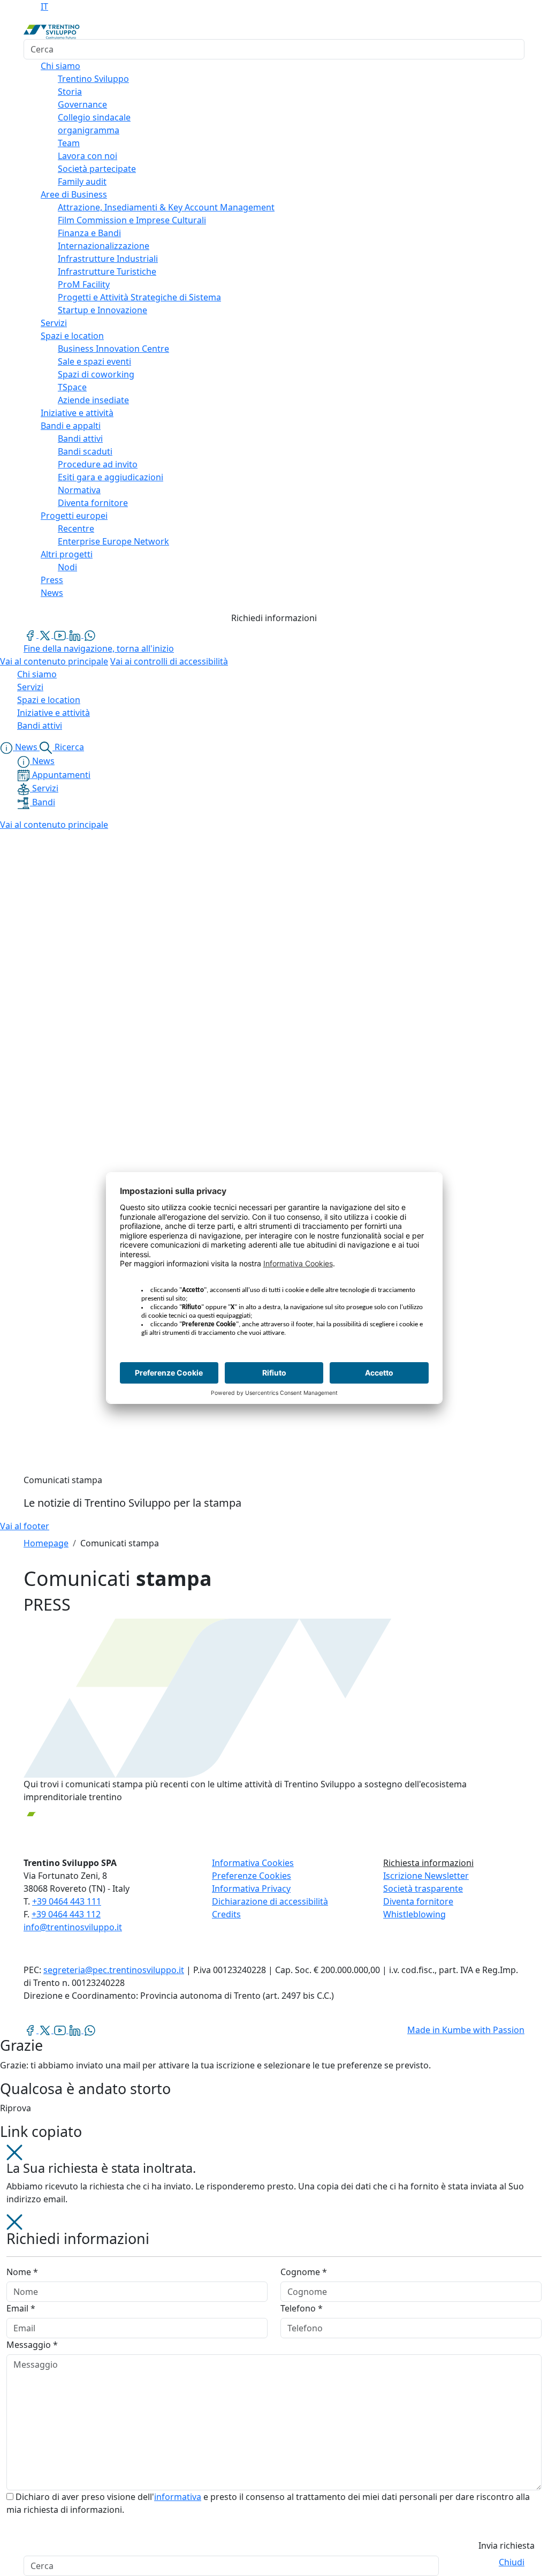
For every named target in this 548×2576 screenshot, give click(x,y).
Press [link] (52, 580)
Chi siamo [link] (60, 66)
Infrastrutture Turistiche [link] (107, 271)
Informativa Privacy (251, 1888)
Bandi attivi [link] (80, 439)
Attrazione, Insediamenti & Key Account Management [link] (166, 207)
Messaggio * (32, 2345)
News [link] (52, 593)
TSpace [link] (72, 387)
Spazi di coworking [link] (96, 374)
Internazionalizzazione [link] (104, 246)
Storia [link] (70, 92)
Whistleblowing (414, 1914)
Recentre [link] (76, 528)
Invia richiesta (507, 2545)
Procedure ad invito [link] (98, 464)
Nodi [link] (67, 567)
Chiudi (512, 2562)
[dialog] (274, 2385)
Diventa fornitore (418, 1901)
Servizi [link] (54, 323)
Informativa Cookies (253, 1863)
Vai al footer (25, 1526)
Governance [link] (82, 104)
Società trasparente (423, 1888)
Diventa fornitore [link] (93, 503)
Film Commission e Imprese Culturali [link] (132, 220)
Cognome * (304, 2272)
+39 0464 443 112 (66, 1914)
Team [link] (69, 143)
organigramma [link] (89, 130)
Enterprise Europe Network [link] (113, 541)
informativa (178, 2497)
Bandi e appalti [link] (71, 426)
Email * (21, 2308)
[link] (31, 634)
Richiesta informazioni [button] (428, 1863)
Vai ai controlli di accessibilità (169, 661)
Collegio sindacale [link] (94, 117)
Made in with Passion (466, 2030)
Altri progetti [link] (67, 554)
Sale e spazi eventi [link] (94, 361)
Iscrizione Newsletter (426, 1876)
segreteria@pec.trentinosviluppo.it (114, 1970)
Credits (226, 1914)
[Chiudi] (14, 2152)
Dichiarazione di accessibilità (270, 1901)
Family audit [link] (82, 182)
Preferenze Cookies (252, 1876)
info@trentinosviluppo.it (73, 1927)
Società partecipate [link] (97, 169)
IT (44, 6)
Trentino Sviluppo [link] (93, 79)
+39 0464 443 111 (67, 1901)
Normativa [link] (79, 490)
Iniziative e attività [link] (77, 413)
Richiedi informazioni (274, 618)
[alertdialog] (274, 2566)
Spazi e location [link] (72, 336)
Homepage (46, 1543)
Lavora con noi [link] (87, 156)
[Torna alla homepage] (52, 31)
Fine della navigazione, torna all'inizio (99, 648)
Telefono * (302, 2308)
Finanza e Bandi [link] (89, 233)
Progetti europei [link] (74, 516)
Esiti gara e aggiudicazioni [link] (111, 477)
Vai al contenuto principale (54, 661)
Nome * (22, 2272)
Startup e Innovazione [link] (102, 310)
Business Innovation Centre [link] (113, 349)
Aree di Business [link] (74, 194)
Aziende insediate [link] (93, 400)
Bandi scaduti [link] (85, 451)
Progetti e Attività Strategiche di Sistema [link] (139, 297)
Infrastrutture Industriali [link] (108, 259)
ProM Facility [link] (84, 284)
